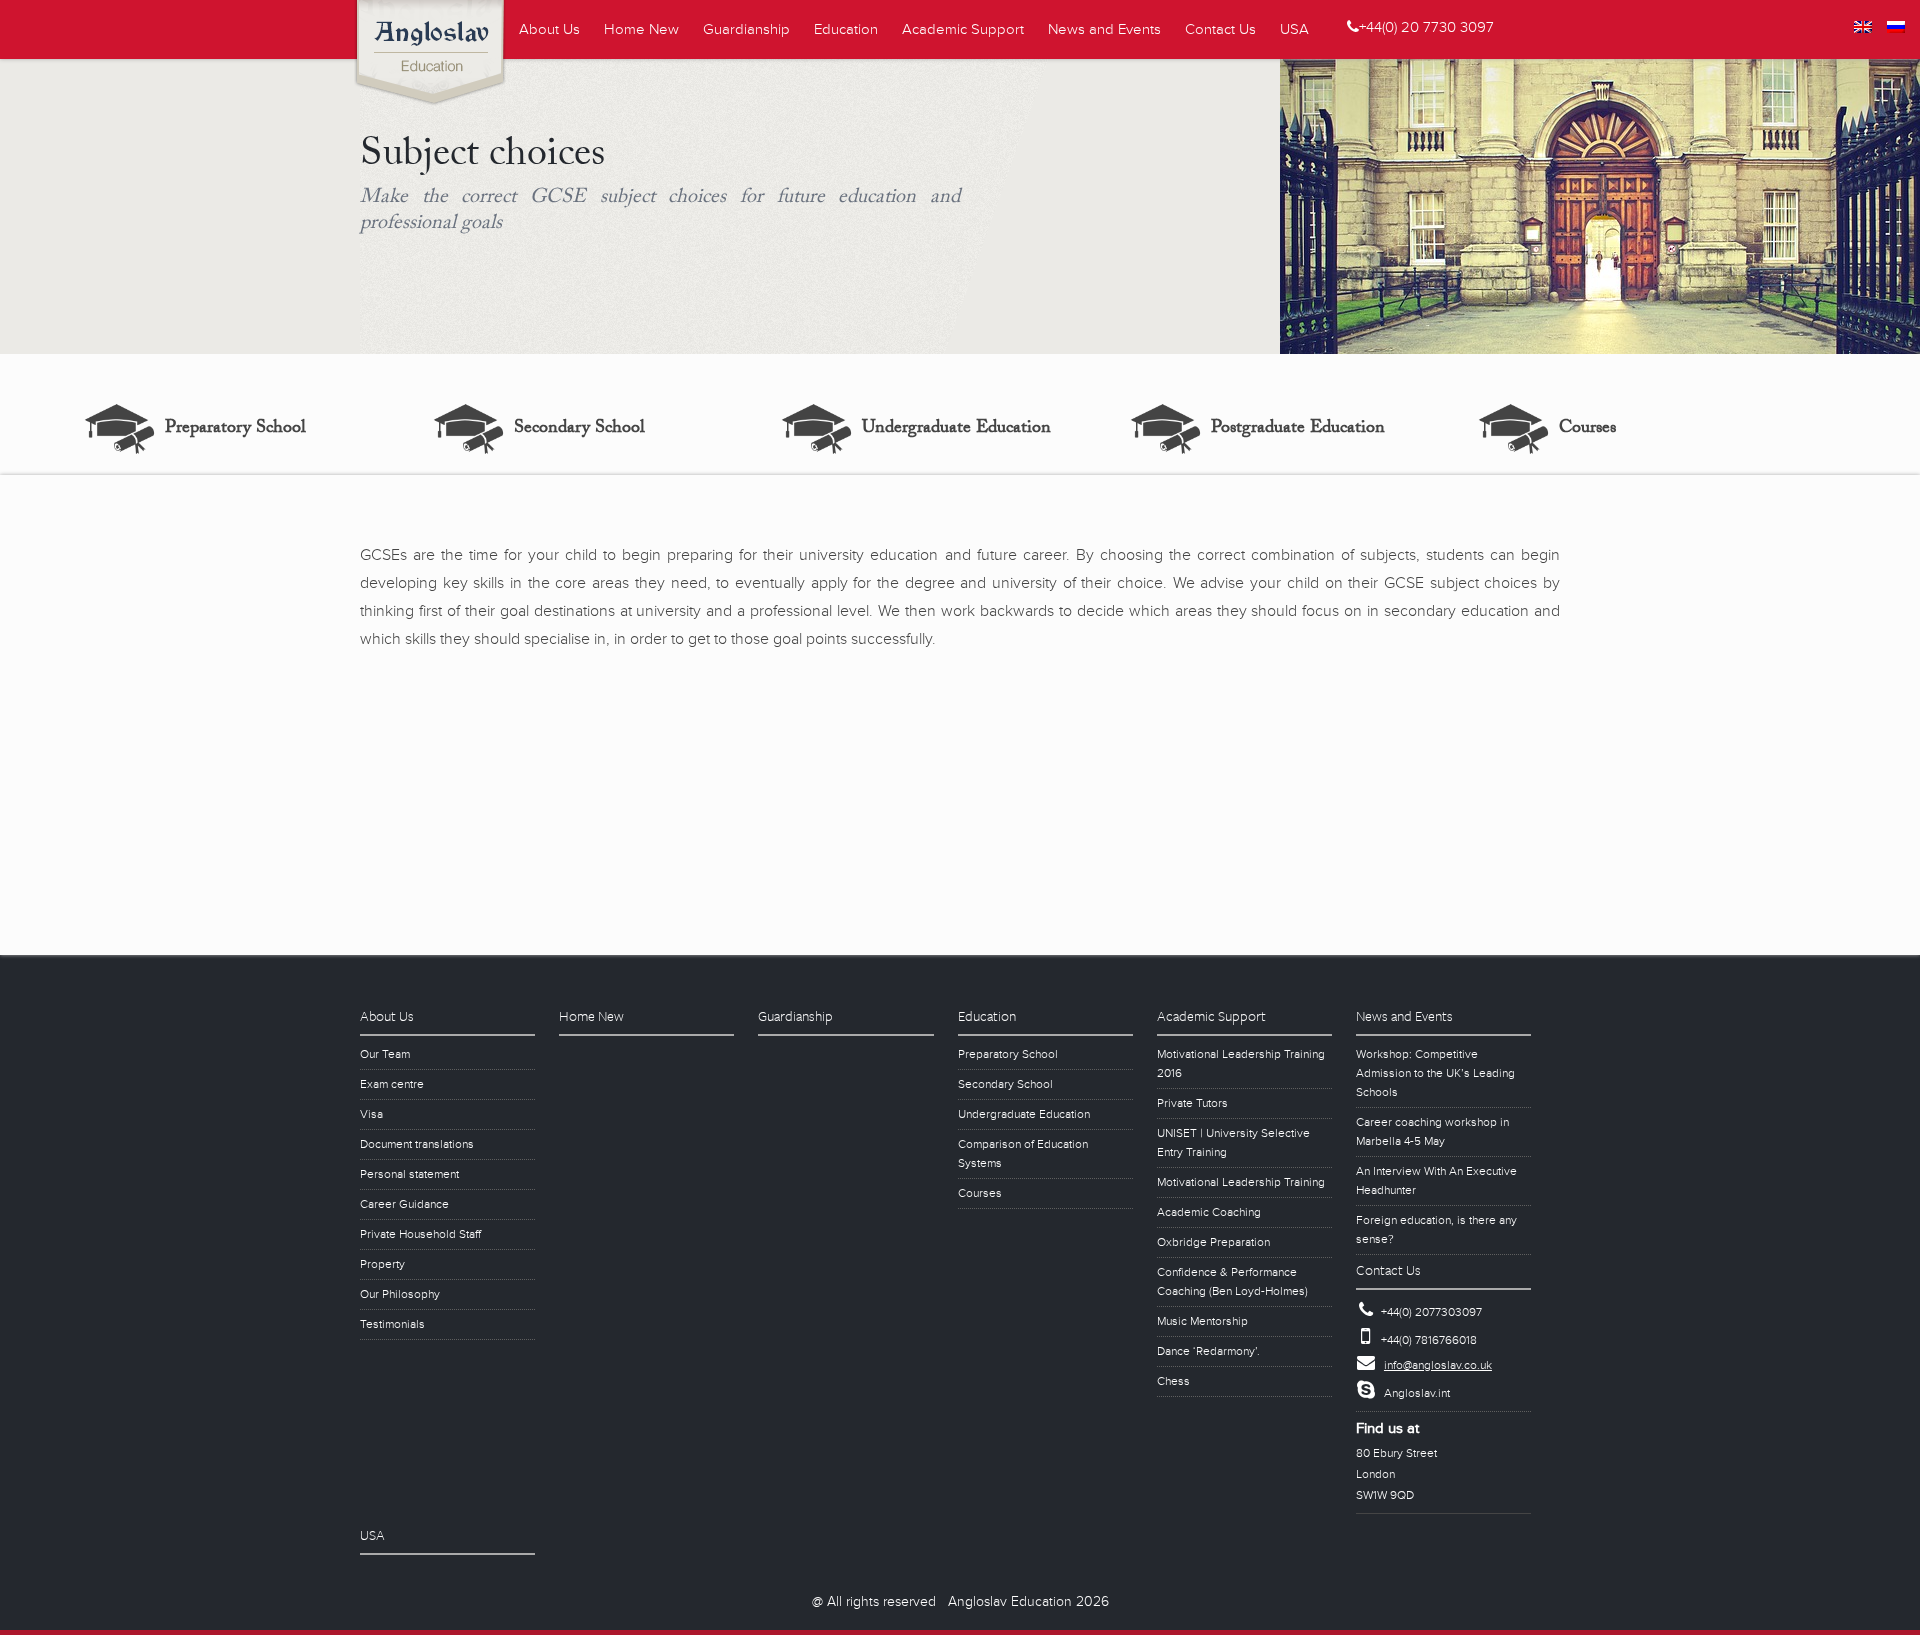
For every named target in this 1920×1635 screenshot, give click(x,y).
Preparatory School (235, 429)
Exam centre (392, 1084)
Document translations (417, 1144)
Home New (641, 29)
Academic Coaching (1209, 1212)
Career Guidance (404, 1204)
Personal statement (409, 1174)
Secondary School (579, 429)
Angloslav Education (438, 55)
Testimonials (392, 1324)
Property (382, 1264)
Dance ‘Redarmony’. (1208, 1351)
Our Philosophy (400, 1294)
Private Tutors (1192, 1103)
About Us (549, 29)
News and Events (1104, 29)
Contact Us (1220, 29)
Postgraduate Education (1298, 429)
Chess (1173, 1381)
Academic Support (963, 29)
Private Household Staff (420, 1234)
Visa (371, 1114)
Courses (1587, 429)
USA (1294, 29)
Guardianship (746, 29)
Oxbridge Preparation (1213, 1242)
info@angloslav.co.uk (1438, 1365)
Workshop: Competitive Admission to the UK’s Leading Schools (1435, 1073)
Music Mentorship (1202, 1321)
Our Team (385, 1054)
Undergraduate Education (956, 429)
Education (846, 29)
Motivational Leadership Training (1241, 1182)
